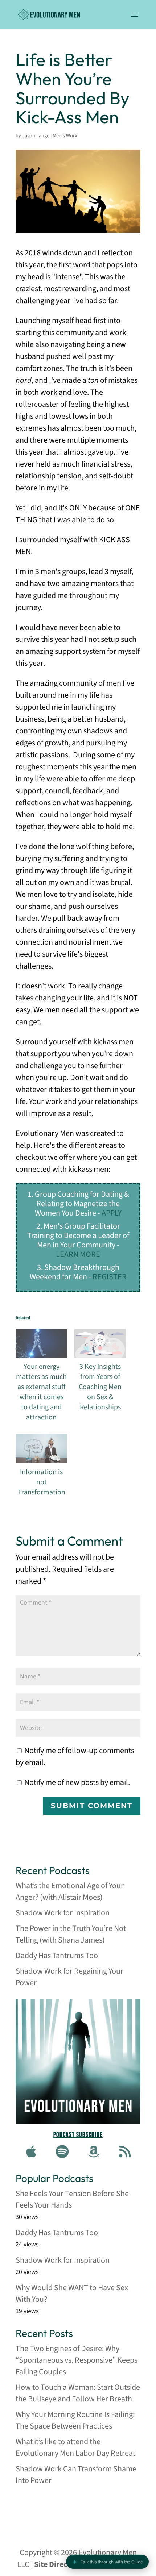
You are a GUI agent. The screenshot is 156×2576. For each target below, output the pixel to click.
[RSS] (125, 2152)
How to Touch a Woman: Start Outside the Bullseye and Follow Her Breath (78, 2393)
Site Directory (58, 2564)
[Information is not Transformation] (41, 1449)
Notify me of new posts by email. (77, 1782)
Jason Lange (36, 136)
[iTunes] (31, 2152)
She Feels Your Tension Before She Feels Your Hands (72, 2199)
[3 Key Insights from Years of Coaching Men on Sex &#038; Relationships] (100, 1343)
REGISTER (110, 1277)
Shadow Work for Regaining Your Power (69, 1977)
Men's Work (65, 136)
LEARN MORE (78, 1254)
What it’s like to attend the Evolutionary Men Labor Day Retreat (75, 2447)
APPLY (112, 1213)
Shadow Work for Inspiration (63, 1913)
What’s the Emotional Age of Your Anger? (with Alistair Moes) (70, 1891)
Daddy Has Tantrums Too (57, 1956)
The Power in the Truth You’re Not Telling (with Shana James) (71, 1934)
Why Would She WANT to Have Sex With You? (72, 2293)
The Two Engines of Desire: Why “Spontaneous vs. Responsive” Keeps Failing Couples (77, 2360)
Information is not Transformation (42, 1482)
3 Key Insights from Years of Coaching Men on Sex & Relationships (100, 1387)
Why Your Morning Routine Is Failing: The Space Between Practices (75, 2420)
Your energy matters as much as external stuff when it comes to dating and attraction (41, 1392)
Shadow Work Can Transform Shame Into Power (76, 2475)
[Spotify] (62, 2152)
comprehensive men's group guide (69, 2509)
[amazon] (94, 2152)
